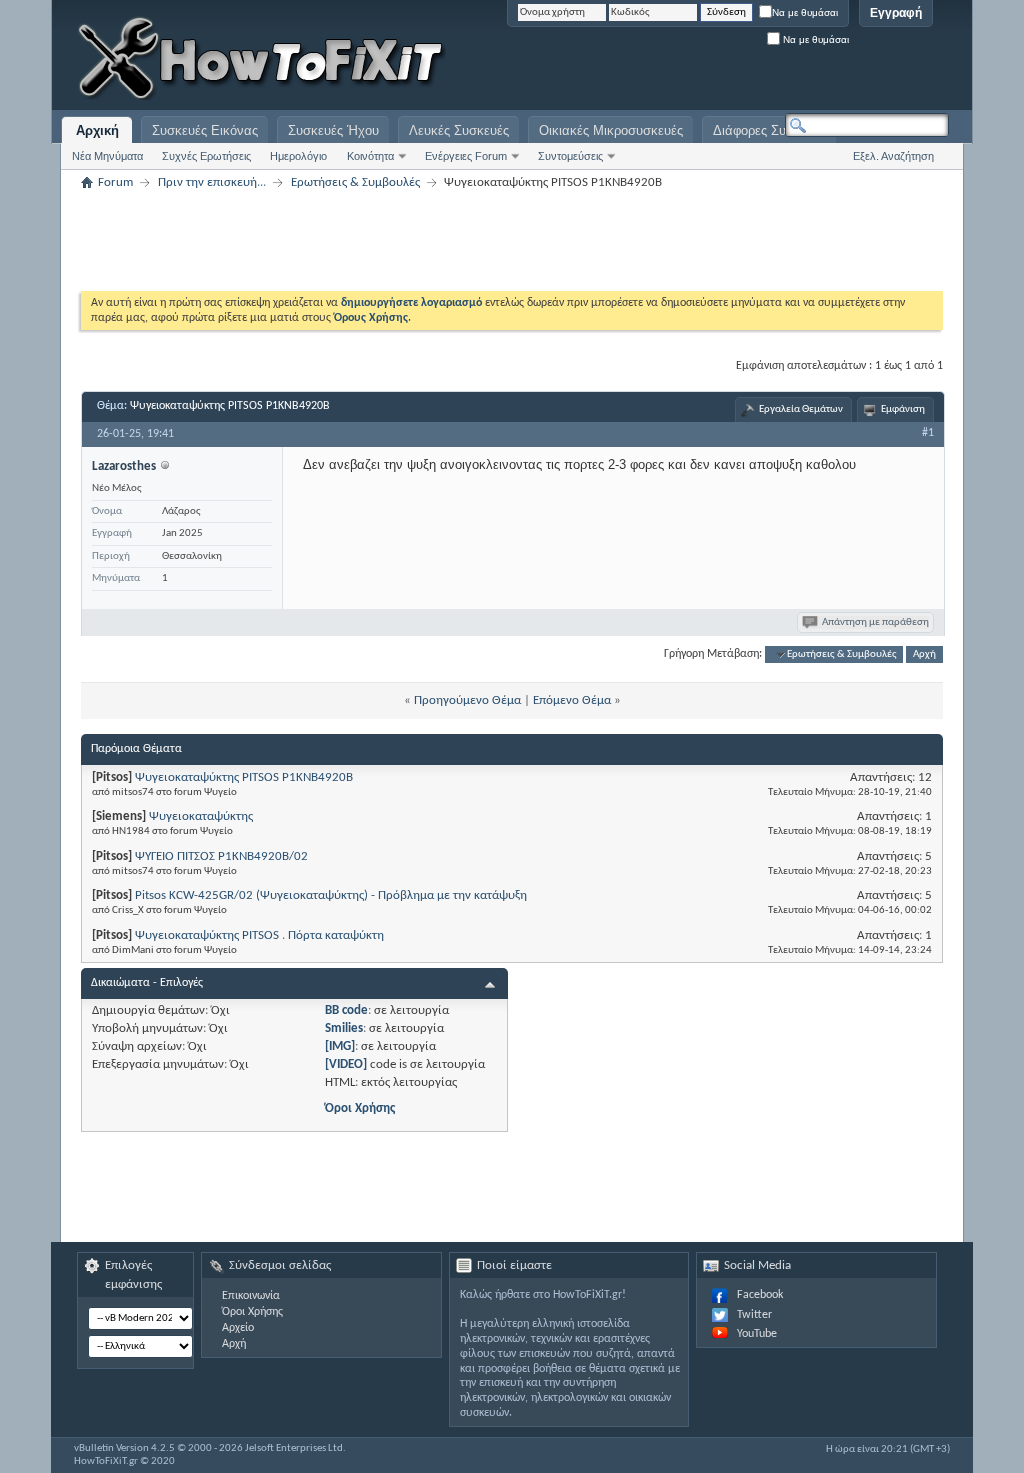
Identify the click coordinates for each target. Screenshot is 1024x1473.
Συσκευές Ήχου (333, 130)
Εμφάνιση (903, 409)
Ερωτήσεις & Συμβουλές (355, 182)
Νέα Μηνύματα (107, 156)
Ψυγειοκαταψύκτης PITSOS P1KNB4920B (230, 406)
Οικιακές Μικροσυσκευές (611, 130)
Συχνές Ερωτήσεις (206, 156)
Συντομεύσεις (570, 156)
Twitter (754, 1315)
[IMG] (340, 1046)
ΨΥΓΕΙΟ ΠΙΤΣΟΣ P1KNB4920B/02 (221, 856)
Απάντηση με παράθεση (875, 622)
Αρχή (924, 654)
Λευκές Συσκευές (459, 130)
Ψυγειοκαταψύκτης (201, 816)
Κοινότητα (370, 156)
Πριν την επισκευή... (212, 182)
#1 (928, 433)
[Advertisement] (699, 60)
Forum (115, 182)
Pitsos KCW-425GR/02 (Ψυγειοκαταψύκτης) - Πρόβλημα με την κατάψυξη (331, 895)
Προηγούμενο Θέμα (467, 700)
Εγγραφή (896, 13)
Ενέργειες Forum (466, 156)
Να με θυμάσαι (805, 12)
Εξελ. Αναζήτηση (893, 156)
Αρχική (97, 130)
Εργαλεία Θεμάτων (801, 409)
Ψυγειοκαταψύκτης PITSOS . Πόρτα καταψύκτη (259, 935)
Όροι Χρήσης (360, 1108)
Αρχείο (238, 1328)
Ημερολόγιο (298, 156)
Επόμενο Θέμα (572, 700)
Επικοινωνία (251, 1296)
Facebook (760, 1295)
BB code (346, 1010)
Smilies (344, 1028)
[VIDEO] (346, 1064)
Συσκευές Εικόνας (205, 130)
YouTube (757, 1334)
